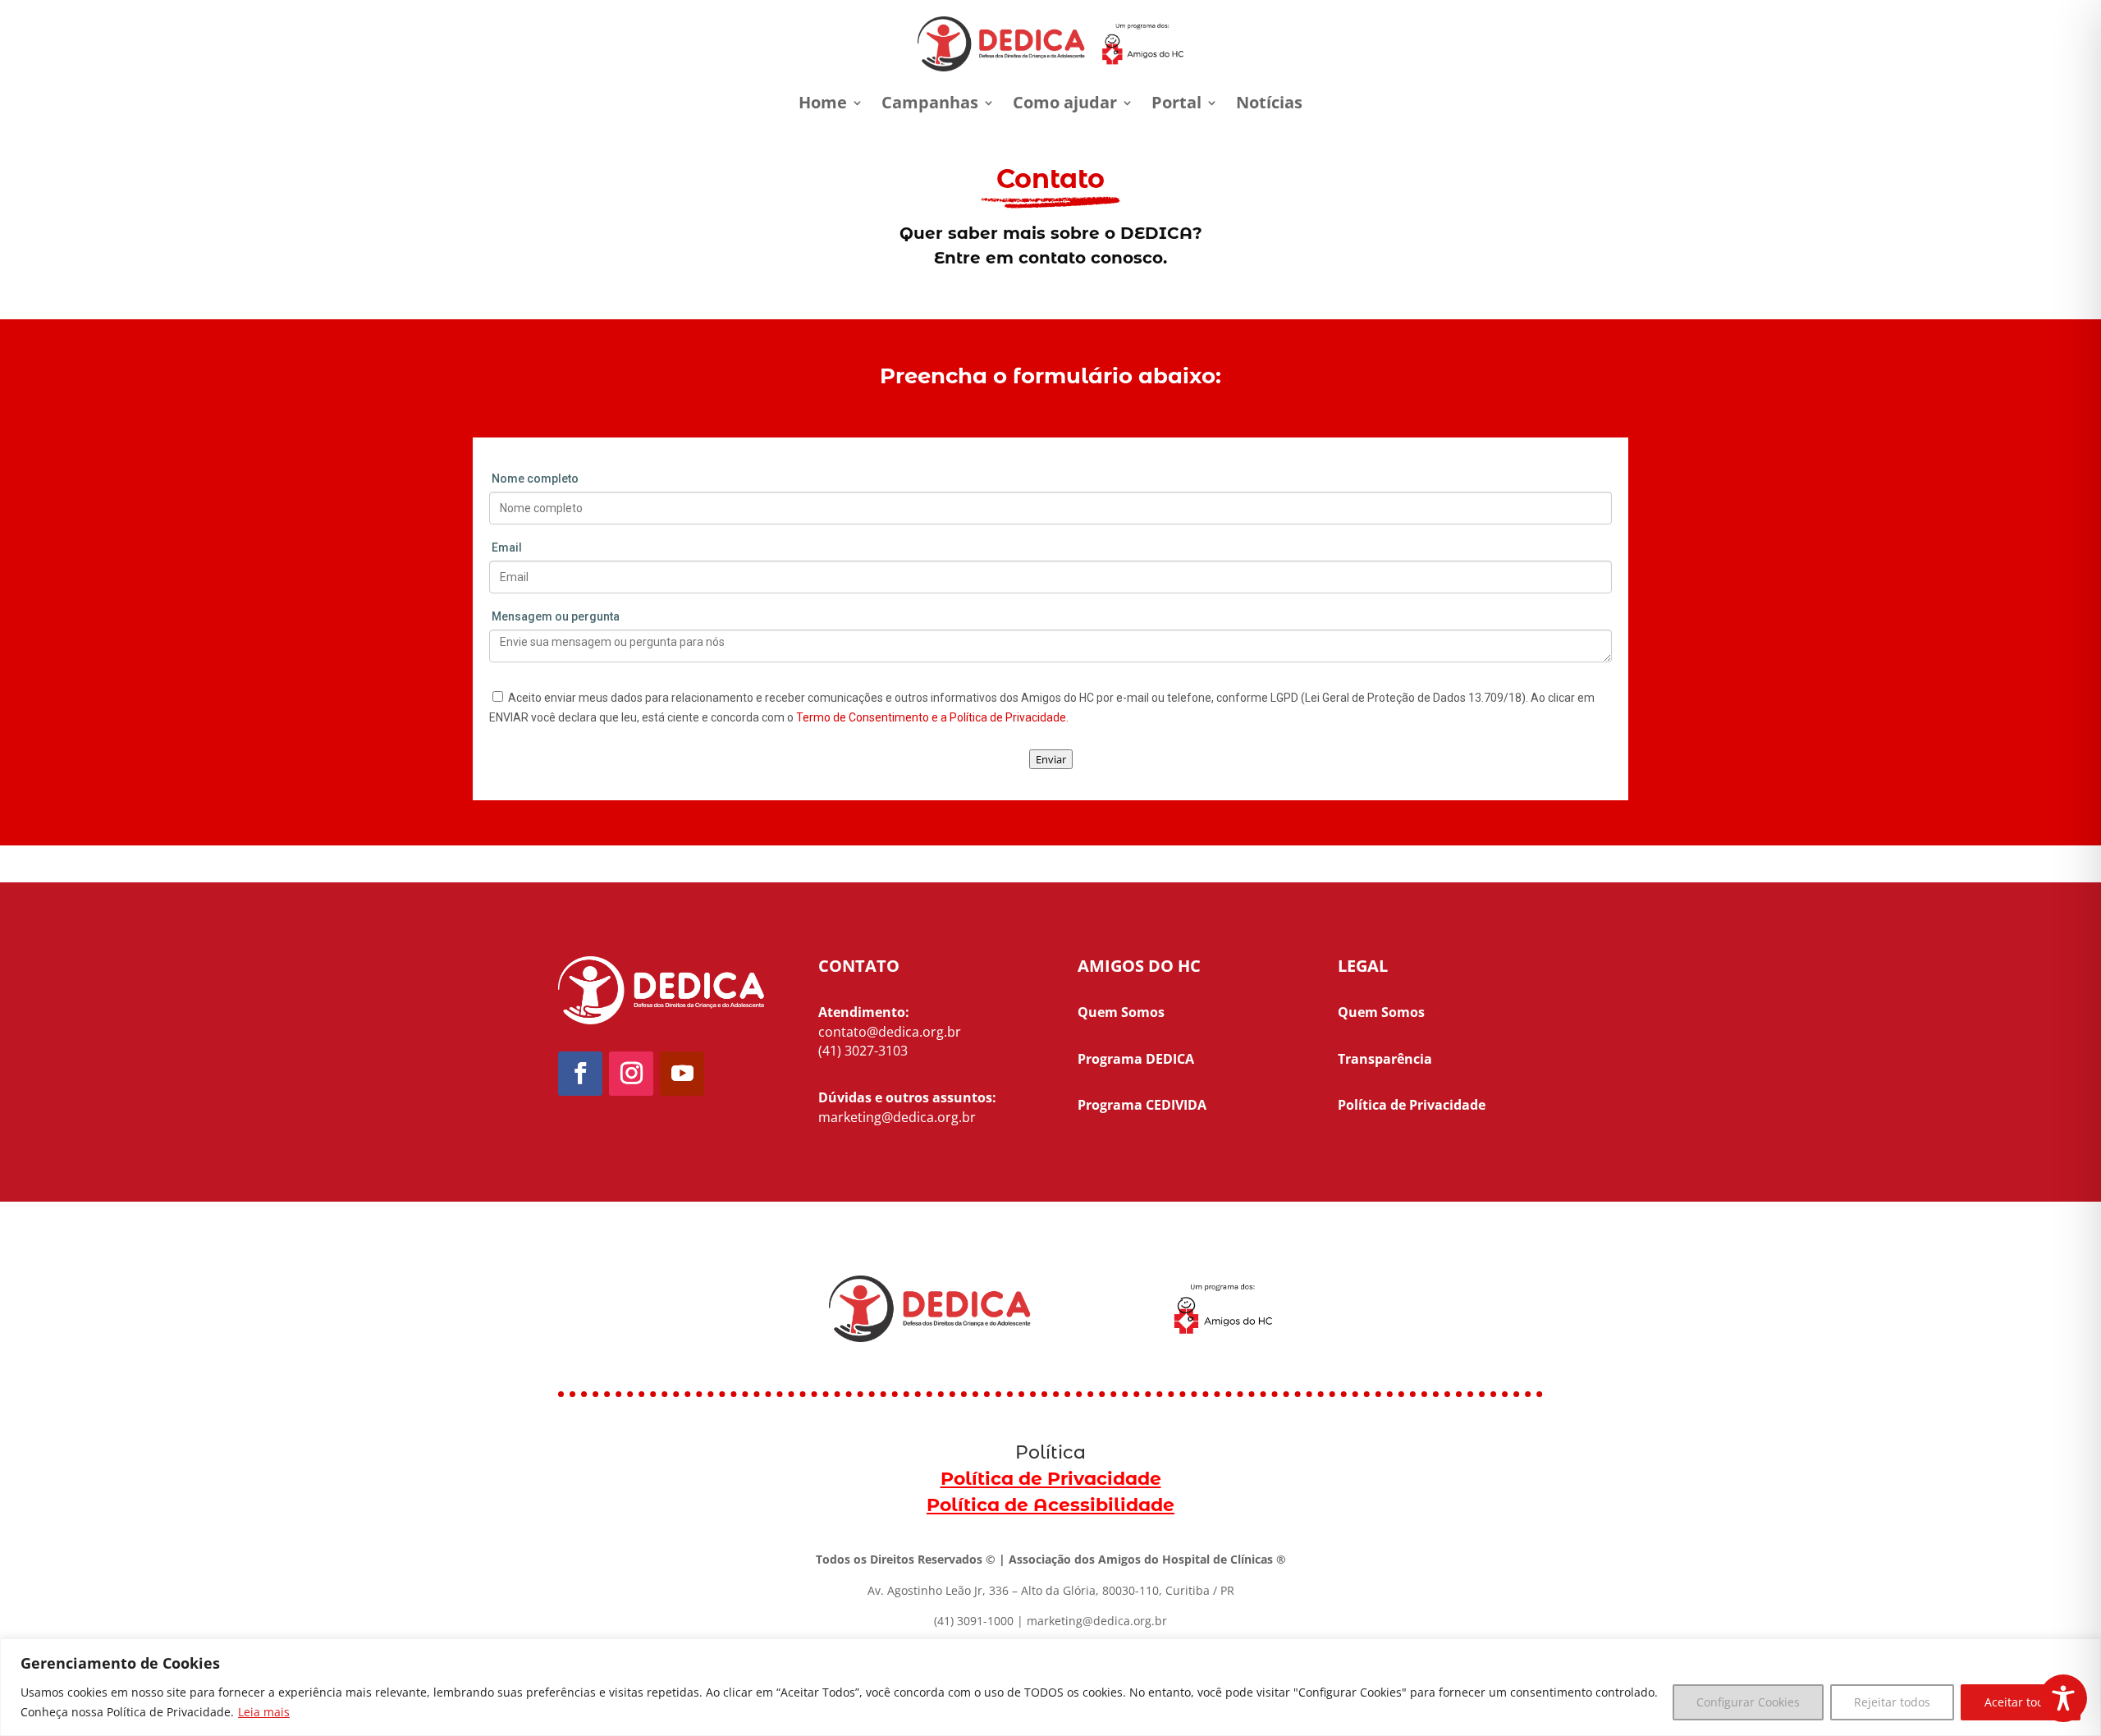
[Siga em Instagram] (631, 1074)
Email (507, 547)
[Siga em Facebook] (580, 1074)
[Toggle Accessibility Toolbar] (2063, 1698)
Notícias (1269, 102)
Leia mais (264, 1712)
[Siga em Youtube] (682, 1074)
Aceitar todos (2021, 1702)
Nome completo (535, 479)
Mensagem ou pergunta (556, 616)
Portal (1176, 102)
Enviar (1051, 759)
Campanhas (930, 102)
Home (823, 102)
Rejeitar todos (1892, 1702)
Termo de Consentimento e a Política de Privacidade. (932, 717)
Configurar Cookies (1748, 1702)
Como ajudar (1065, 102)
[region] (1050, 1687)
